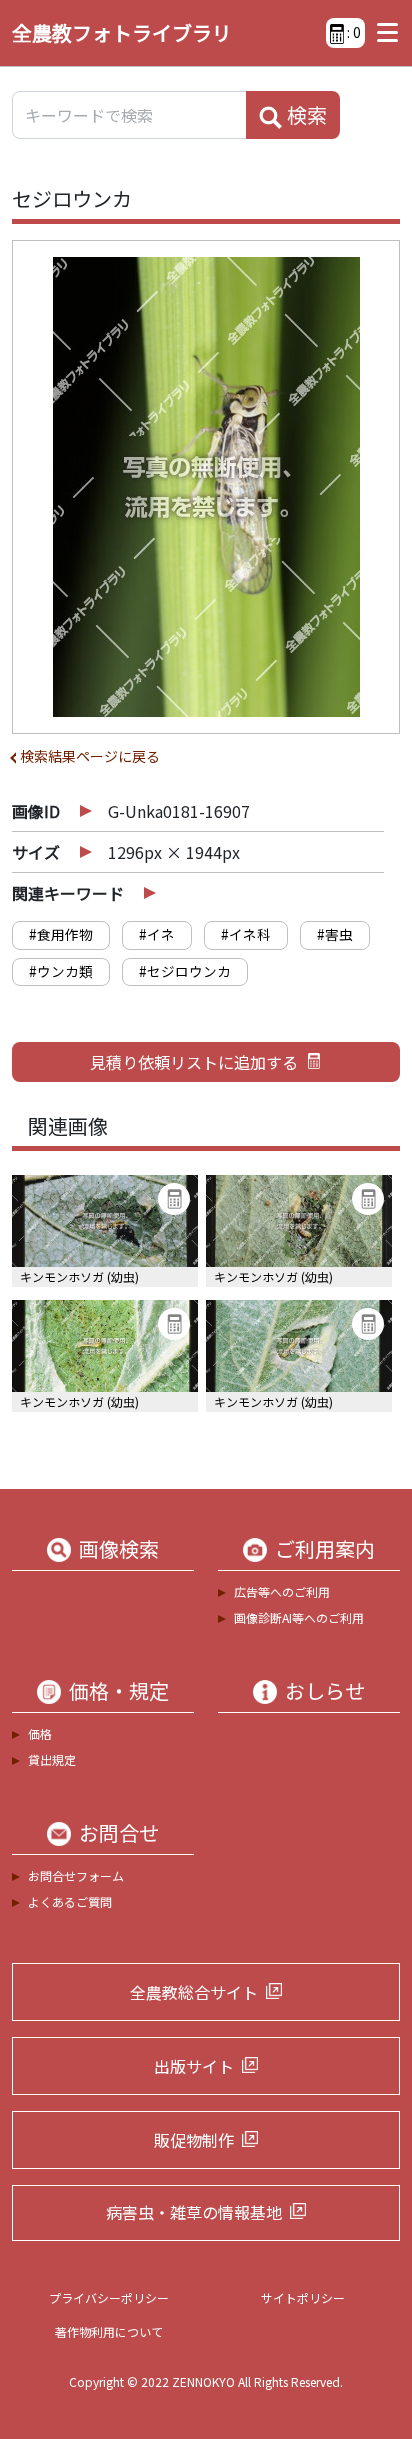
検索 (305, 114)
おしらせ (325, 1691)
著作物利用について (109, 2331)
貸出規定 (52, 1759)
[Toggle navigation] (382, 33)
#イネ (157, 934)
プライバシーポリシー (109, 2297)
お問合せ (119, 1833)
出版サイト (194, 2066)
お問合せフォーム (76, 1875)
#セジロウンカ (185, 971)
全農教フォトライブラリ (122, 32)
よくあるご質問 (70, 1901)
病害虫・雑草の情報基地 (194, 2212)
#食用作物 (61, 934)
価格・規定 (119, 1691)
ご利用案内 (325, 1549)
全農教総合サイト (194, 1992)
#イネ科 (246, 934)
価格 (40, 1733)
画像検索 (119, 1549)
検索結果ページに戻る (90, 756)
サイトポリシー (303, 2297)
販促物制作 (194, 2140)
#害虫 (335, 934)
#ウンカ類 (61, 971)
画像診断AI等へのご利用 (299, 1617)
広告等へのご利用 (282, 1591)
